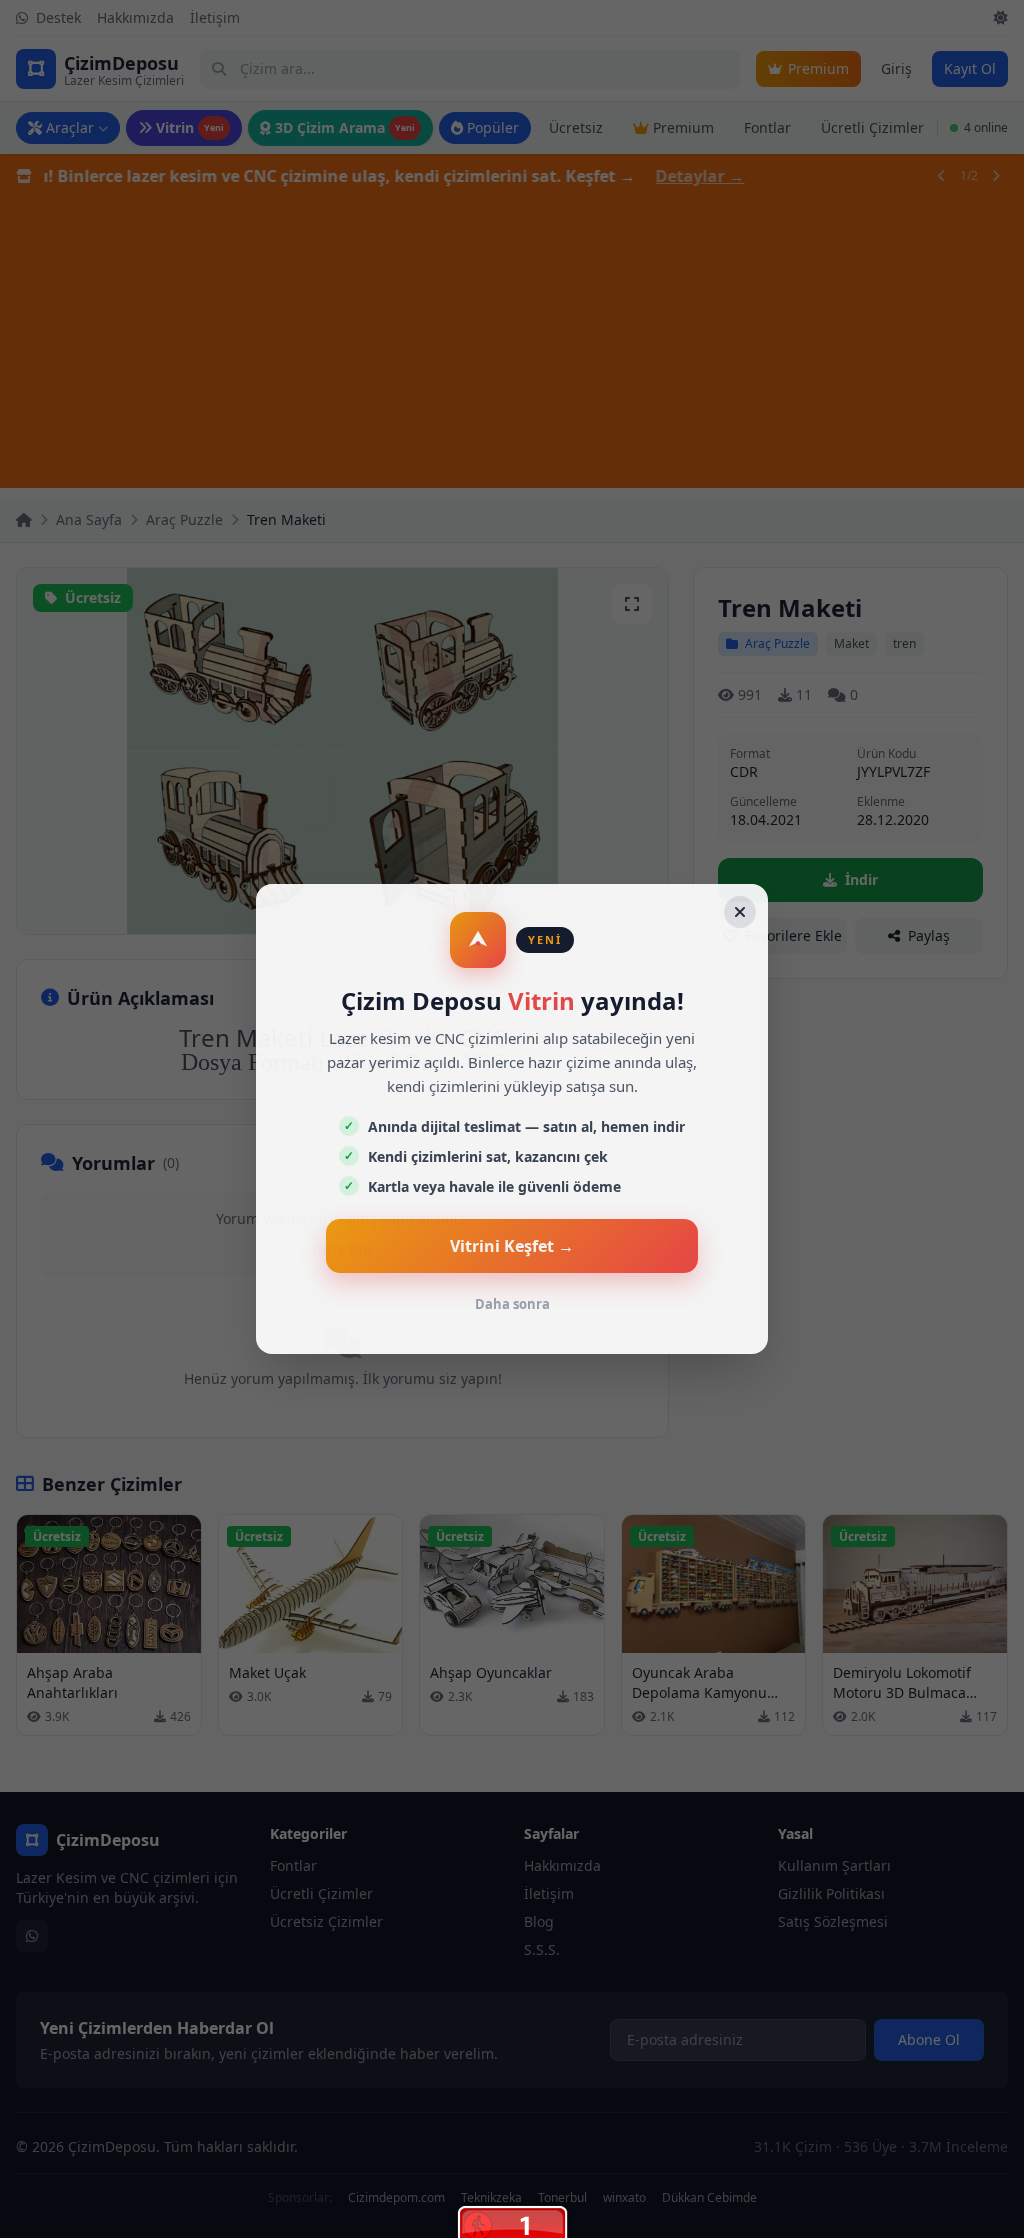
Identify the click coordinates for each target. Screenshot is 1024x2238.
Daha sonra (512, 1304)
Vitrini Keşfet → (512, 1246)
